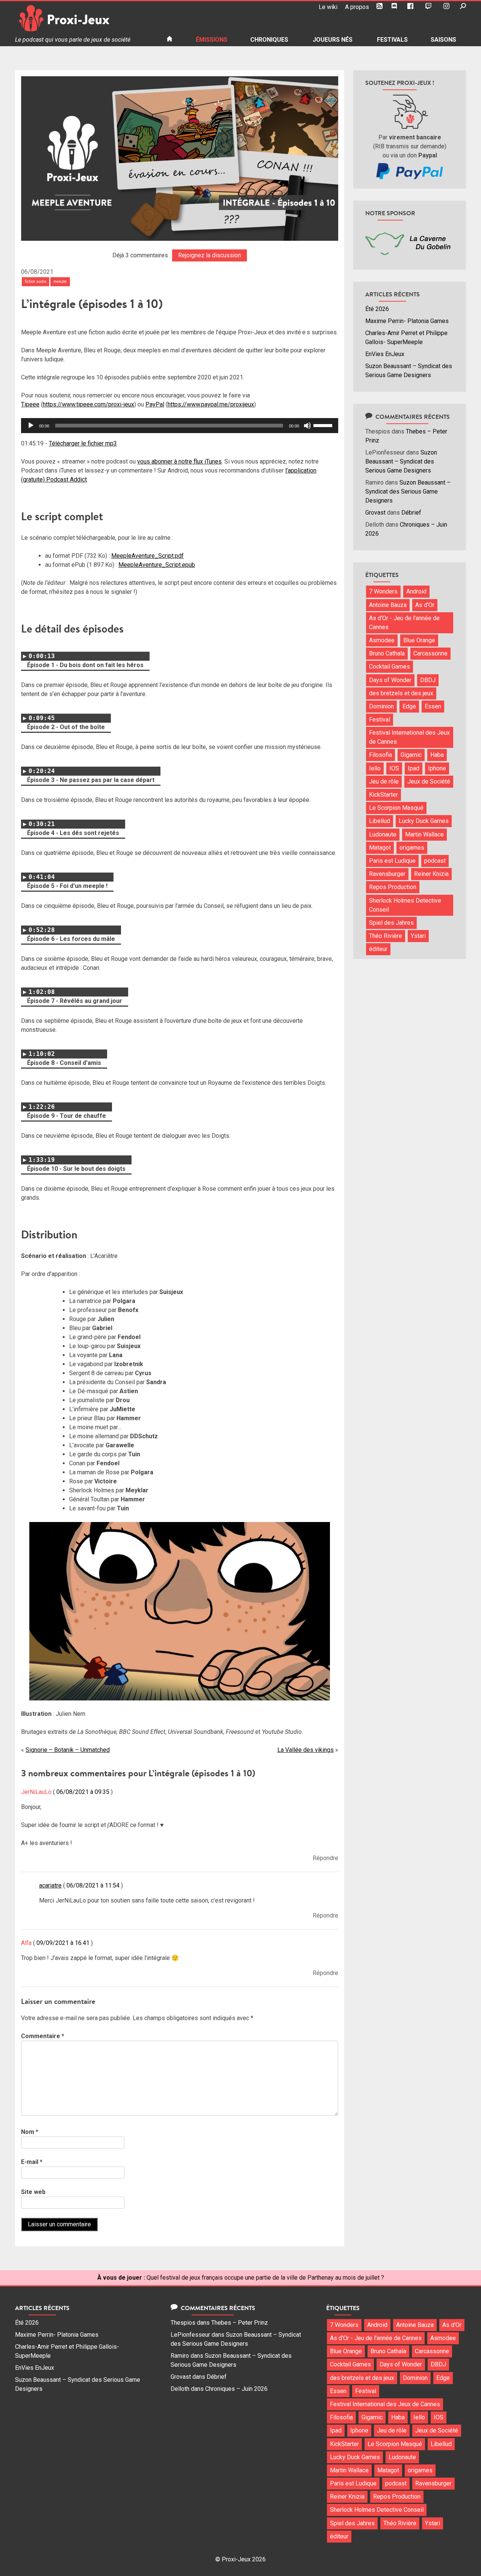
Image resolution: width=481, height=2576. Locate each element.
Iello (375, 768)
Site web (33, 2192)
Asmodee (382, 640)
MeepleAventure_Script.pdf (147, 556)
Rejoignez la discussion (209, 255)
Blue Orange (419, 640)
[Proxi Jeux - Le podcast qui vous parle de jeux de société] (85, 18)
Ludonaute (383, 834)
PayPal (155, 404)
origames (412, 848)
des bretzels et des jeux (401, 693)
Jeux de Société (429, 781)
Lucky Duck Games (424, 821)
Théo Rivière (386, 936)
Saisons (443, 40)
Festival (380, 719)
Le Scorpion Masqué (396, 808)
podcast (435, 861)
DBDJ (428, 680)
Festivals (392, 40)
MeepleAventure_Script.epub (157, 565)
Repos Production (393, 887)
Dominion (381, 706)
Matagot (380, 848)
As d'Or (425, 605)
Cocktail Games (389, 667)
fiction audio (36, 282)
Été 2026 (377, 309)
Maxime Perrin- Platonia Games (407, 321)
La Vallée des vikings (306, 1750)
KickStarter (383, 795)
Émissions (212, 40)
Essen (433, 706)
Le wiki (328, 7)
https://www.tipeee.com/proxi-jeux (88, 404)
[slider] (324, 425)
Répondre (325, 1858)
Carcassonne (430, 653)
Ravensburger (387, 874)
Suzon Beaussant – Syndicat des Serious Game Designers (401, 461)
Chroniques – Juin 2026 (236, 2389)
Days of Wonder (390, 680)
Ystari (418, 936)
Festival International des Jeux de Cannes (409, 737)
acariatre (50, 1885)
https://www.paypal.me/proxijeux (211, 404)
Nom (30, 2132)
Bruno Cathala (387, 653)
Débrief (411, 513)
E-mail (32, 2162)
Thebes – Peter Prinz (240, 2323)
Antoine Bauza (388, 605)
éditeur (378, 949)
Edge (409, 706)
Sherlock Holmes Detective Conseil (405, 905)
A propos (357, 7)
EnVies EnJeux (385, 354)
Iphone (437, 768)
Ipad (414, 768)
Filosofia (380, 755)
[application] (180, 426)
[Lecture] (31, 426)
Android (416, 591)
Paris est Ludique (392, 861)
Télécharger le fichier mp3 (83, 443)
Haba (437, 755)
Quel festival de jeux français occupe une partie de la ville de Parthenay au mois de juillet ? (265, 2278)
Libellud (380, 821)
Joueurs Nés (333, 40)
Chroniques (269, 40)
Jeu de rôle (384, 781)
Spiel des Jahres (391, 923)
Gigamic (411, 755)
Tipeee (30, 404)
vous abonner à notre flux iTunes (179, 461)
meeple (60, 282)
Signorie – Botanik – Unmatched (68, 1750)
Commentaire (43, 2036)
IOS (394, 768)
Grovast (375, 513)
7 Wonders (383, 591)
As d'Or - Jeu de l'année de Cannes (404, 623)
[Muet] (307, 426)
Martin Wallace (424, 834)
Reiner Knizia (431, 874)
